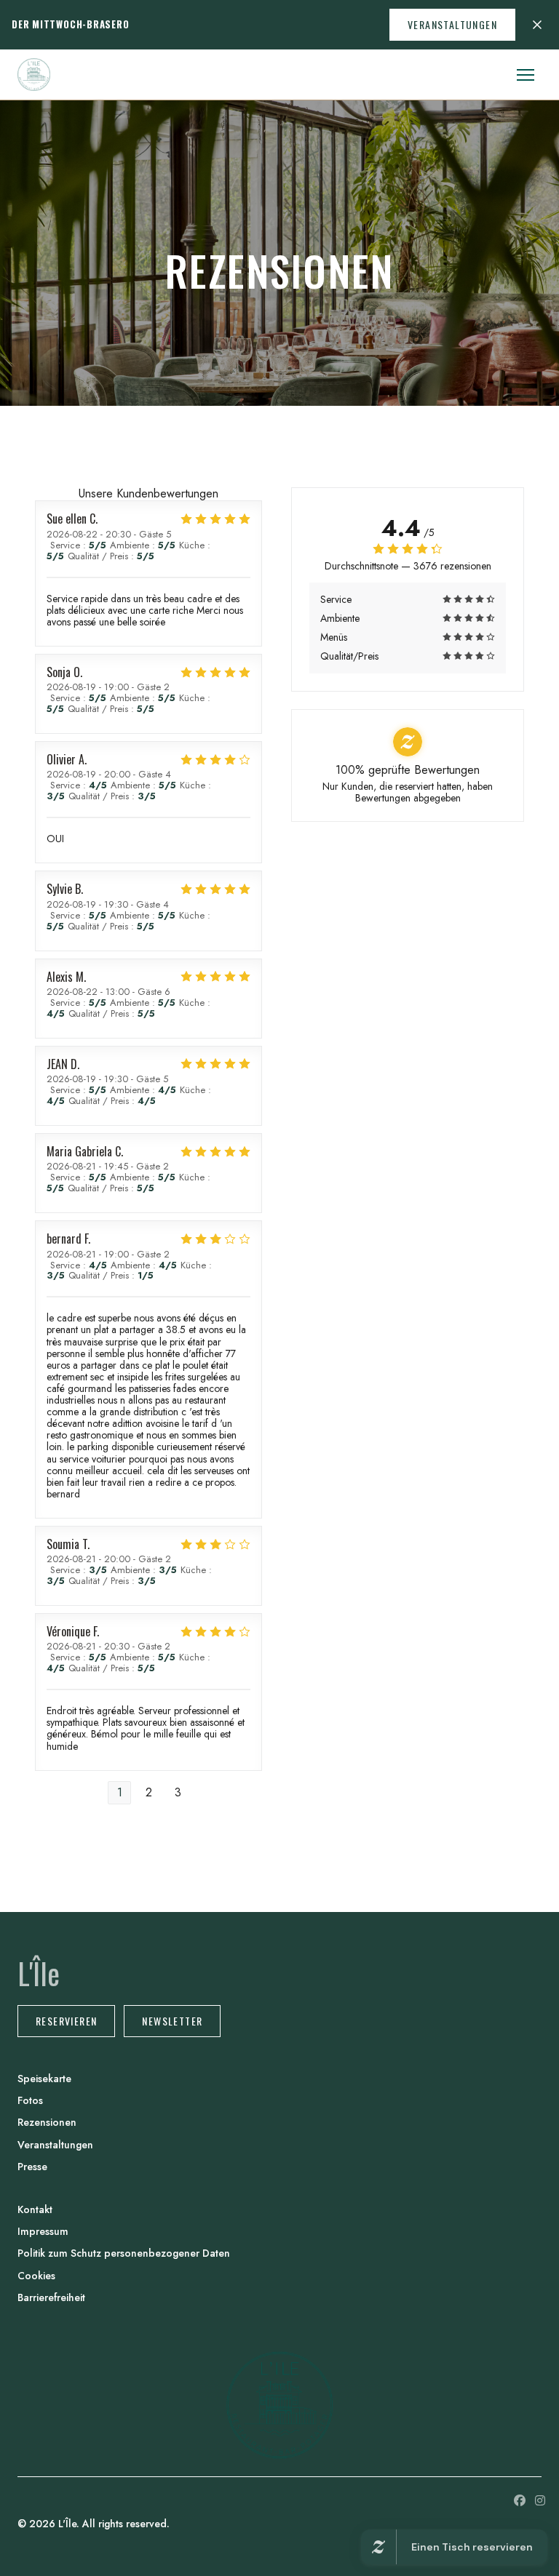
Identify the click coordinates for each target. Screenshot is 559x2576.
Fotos (30, 2100)
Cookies (36, 2276)
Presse (32, 2167)
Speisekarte (44, 2079)
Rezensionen (47, 2122)
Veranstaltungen (452, 24)
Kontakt (35, 2209)
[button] (526, 75)
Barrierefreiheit (51, 2297)
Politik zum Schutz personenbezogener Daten (124, 2253)
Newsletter (172, 2021)
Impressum (43, 2231)
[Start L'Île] (34, 75)
